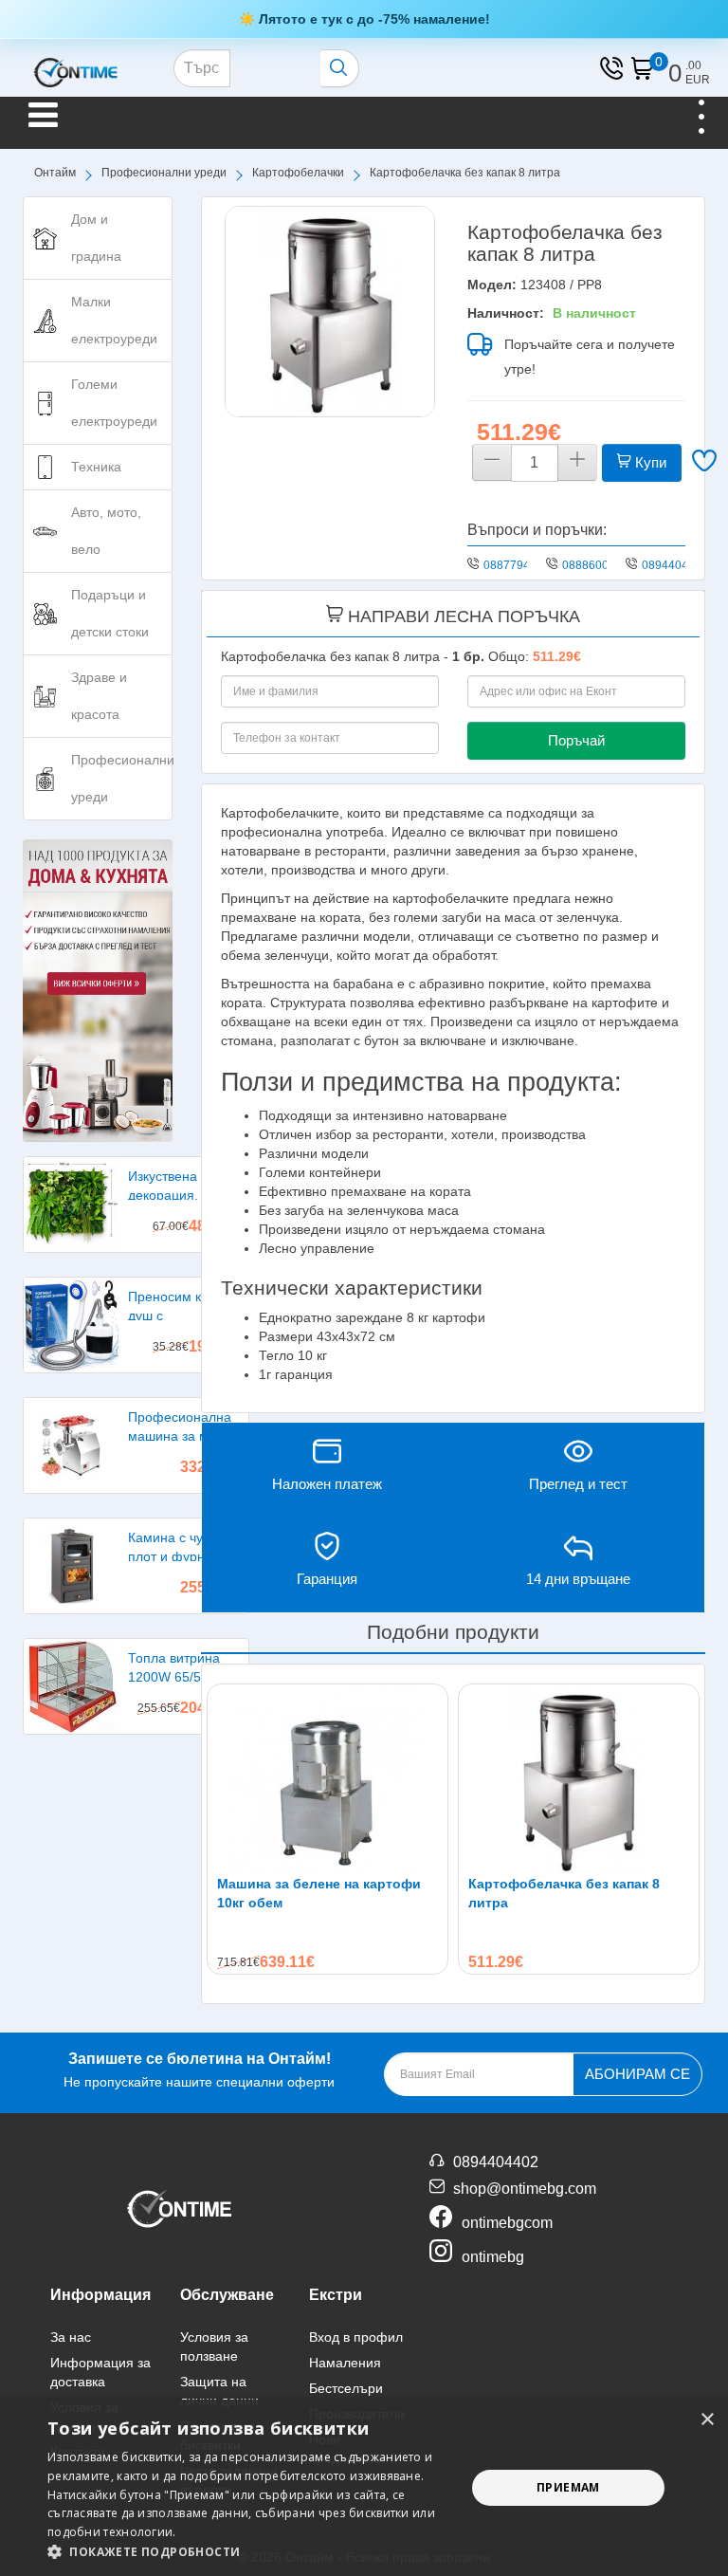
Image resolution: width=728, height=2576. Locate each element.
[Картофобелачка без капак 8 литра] (330, 311)
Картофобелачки (298, 173)
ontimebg (493, 2257)
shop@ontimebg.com (525, 2189)
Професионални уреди (164, 173)
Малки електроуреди (114, 320)
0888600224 (595, 565)
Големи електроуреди (114, 403)
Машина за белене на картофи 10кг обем (319, 1893)
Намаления (345, 2363)
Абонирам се (637, 2074)
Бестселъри (346, 2388)
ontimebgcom (507, 2223)
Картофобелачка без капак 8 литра (564, 1893)
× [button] (707, 2420)
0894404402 (675, 565)
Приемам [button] (568, 2487)
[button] (250, 2552)
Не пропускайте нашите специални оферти (199, 2070)
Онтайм (55, 173)
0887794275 (517, 565)
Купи (649, 462)
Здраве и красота (99, 696)
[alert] (364, 2488)
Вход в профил (356, 2337)
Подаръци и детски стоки (110, 613)
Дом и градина (96, 238)
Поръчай (576, 740)
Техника (96, 467)
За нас (71, 2337)
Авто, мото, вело (106, 531)
